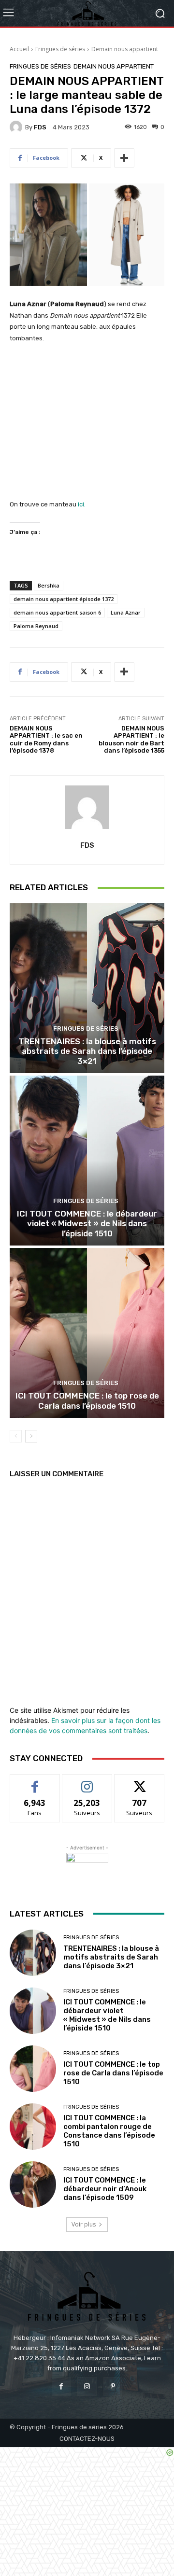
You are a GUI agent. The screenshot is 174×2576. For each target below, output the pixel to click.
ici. (82, 504)
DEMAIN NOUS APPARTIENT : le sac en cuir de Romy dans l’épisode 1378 (46, 740)
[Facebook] (61, 2387)
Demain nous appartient (125, 49)
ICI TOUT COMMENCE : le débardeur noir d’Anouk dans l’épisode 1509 (105, 2189)
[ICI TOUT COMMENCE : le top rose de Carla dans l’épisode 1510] (87, 1333)
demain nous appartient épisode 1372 (64, 599)
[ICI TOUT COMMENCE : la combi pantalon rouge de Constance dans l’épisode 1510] (33, 2127)
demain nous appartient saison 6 (57, 612)
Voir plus (84, 2224)
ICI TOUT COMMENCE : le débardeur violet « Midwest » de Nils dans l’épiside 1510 (87, 1224)
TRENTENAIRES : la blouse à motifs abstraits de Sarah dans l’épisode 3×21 (87, 1051)
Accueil (19, 49)
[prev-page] (16, 1436)
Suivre (87, 1782)
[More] (124, 158)
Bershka (49, 585)
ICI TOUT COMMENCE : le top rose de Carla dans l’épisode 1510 (87, 1400)
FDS (40, 127)
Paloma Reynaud (36, 626)
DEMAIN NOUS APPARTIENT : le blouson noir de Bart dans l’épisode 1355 (131, 740)
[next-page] (31, 1436)
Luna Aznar (126, 612)
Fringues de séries (60, 49)
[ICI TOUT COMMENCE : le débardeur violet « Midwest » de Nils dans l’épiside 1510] (87, 1161)
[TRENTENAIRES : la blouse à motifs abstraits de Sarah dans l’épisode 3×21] (87, 988)
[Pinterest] (113, 2387)
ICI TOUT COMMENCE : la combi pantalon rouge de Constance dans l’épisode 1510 (109, 2131)
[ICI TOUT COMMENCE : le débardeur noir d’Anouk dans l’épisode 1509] (33, 2184)
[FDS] (17, 127)
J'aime (35, 1782)
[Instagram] (87, 2387)
